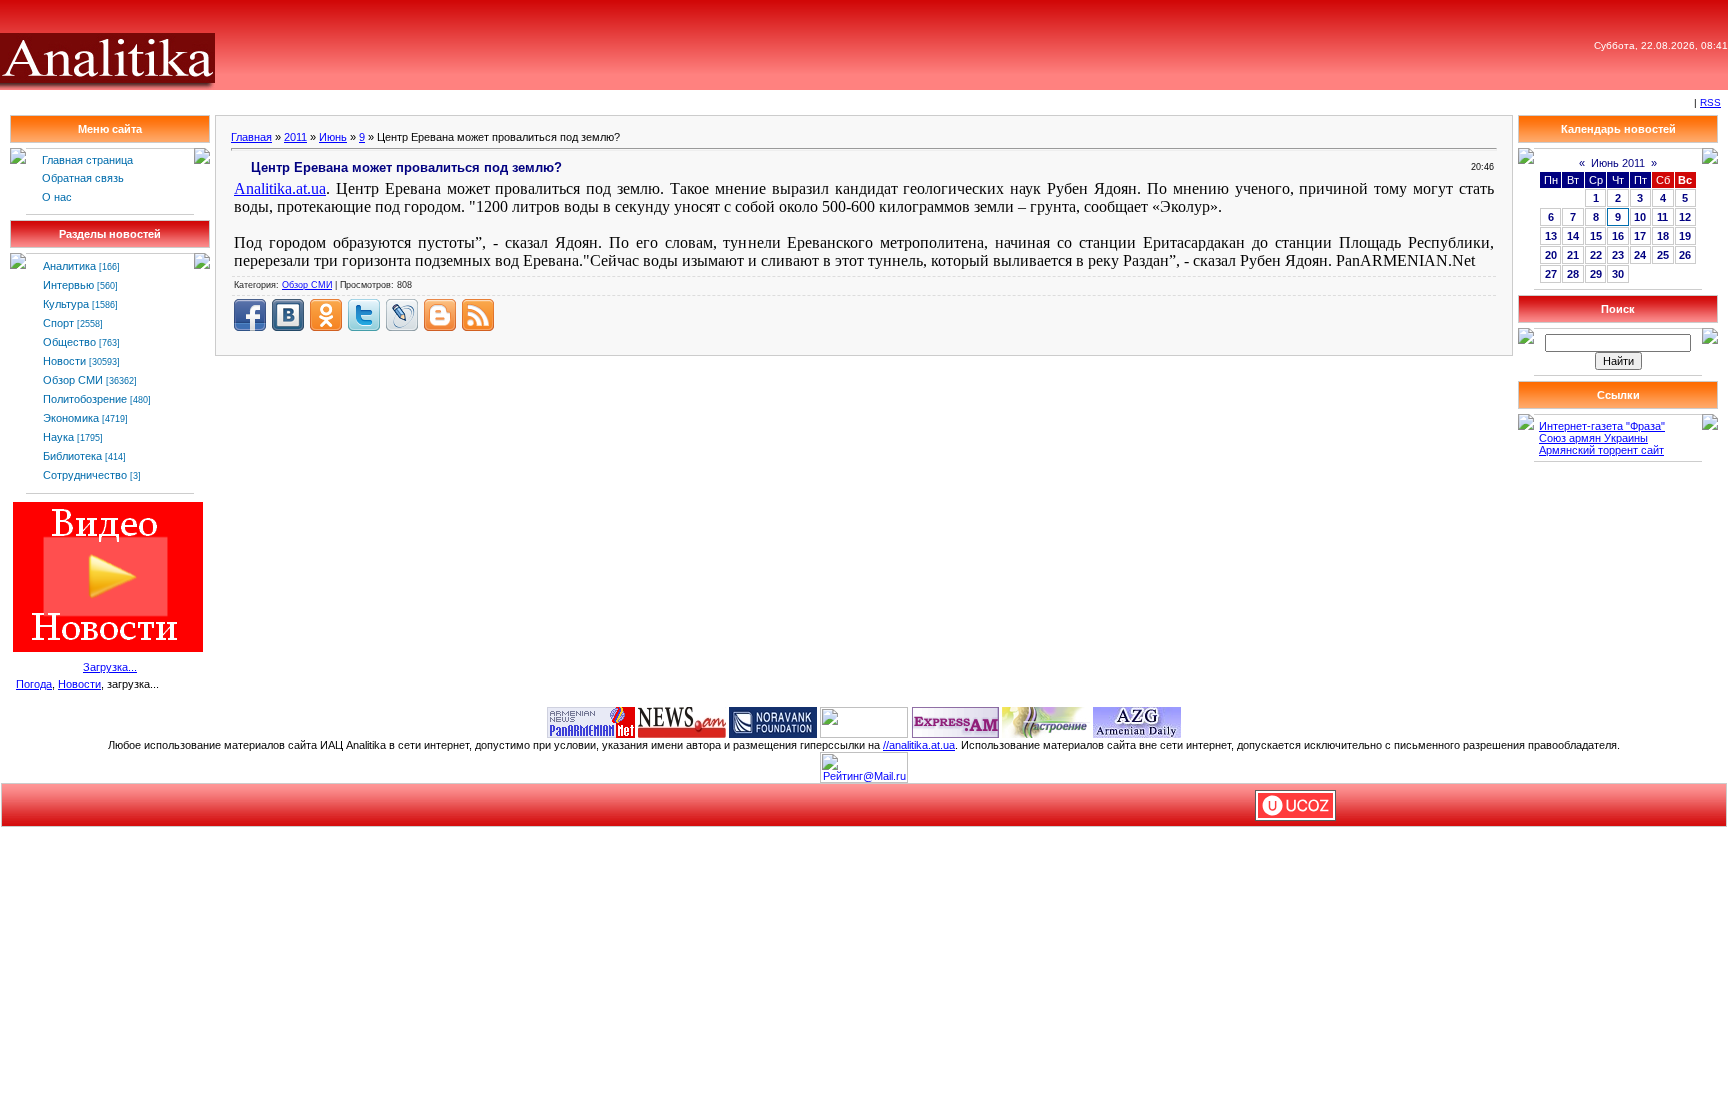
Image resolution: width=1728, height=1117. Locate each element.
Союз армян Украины (1593, 438)
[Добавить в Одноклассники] (326, 315)
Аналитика (69, 266)
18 (1663, 236)
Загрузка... (110, 667)
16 (1618, 236)
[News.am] (682, 721)
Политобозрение (85, 399)
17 (1640, 236)
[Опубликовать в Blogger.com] (440, 315)
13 (1551, 236)
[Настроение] (1046, 721)
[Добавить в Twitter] (364, 315)
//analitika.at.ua (919, 745)
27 (1551, 274)
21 (1573, 255)
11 (1662, 217)
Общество (69, 342)
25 (1663, 255)
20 (1551, 255)
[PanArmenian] (591, 721)
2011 (295, 137)
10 (1640, 217)
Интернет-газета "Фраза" (1602, 426)
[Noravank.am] (773, 721)
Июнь (333, 137)
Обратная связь (83, 178)
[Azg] (1137, 721)
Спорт (58, 323)
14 (1573, 236)
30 (1618, 274)
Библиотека (72, 456)
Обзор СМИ (73, 380)
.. (280, 188)
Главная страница (87, 160)
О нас (57, 197)
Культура (66, 304)
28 (1573, 274)
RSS (1710, 102)
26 (1685, 255)
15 (1596, 236)
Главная (251, 137)
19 (1685, 236)
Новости (64, 361)
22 (1596, 255)
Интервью (68, 285)
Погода (34, 684)
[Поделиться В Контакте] (288, 315)
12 (1685, 217)
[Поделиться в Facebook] (250, 315)
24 (1640, 255)
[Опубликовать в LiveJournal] (402, 315)
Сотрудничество (85, 475)
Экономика (71, 418)
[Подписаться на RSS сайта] (478, 315)
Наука (58, 437)
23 (1618, 255)
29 (1596, 274)
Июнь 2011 (1618, 163)
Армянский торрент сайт (1601, 450)
